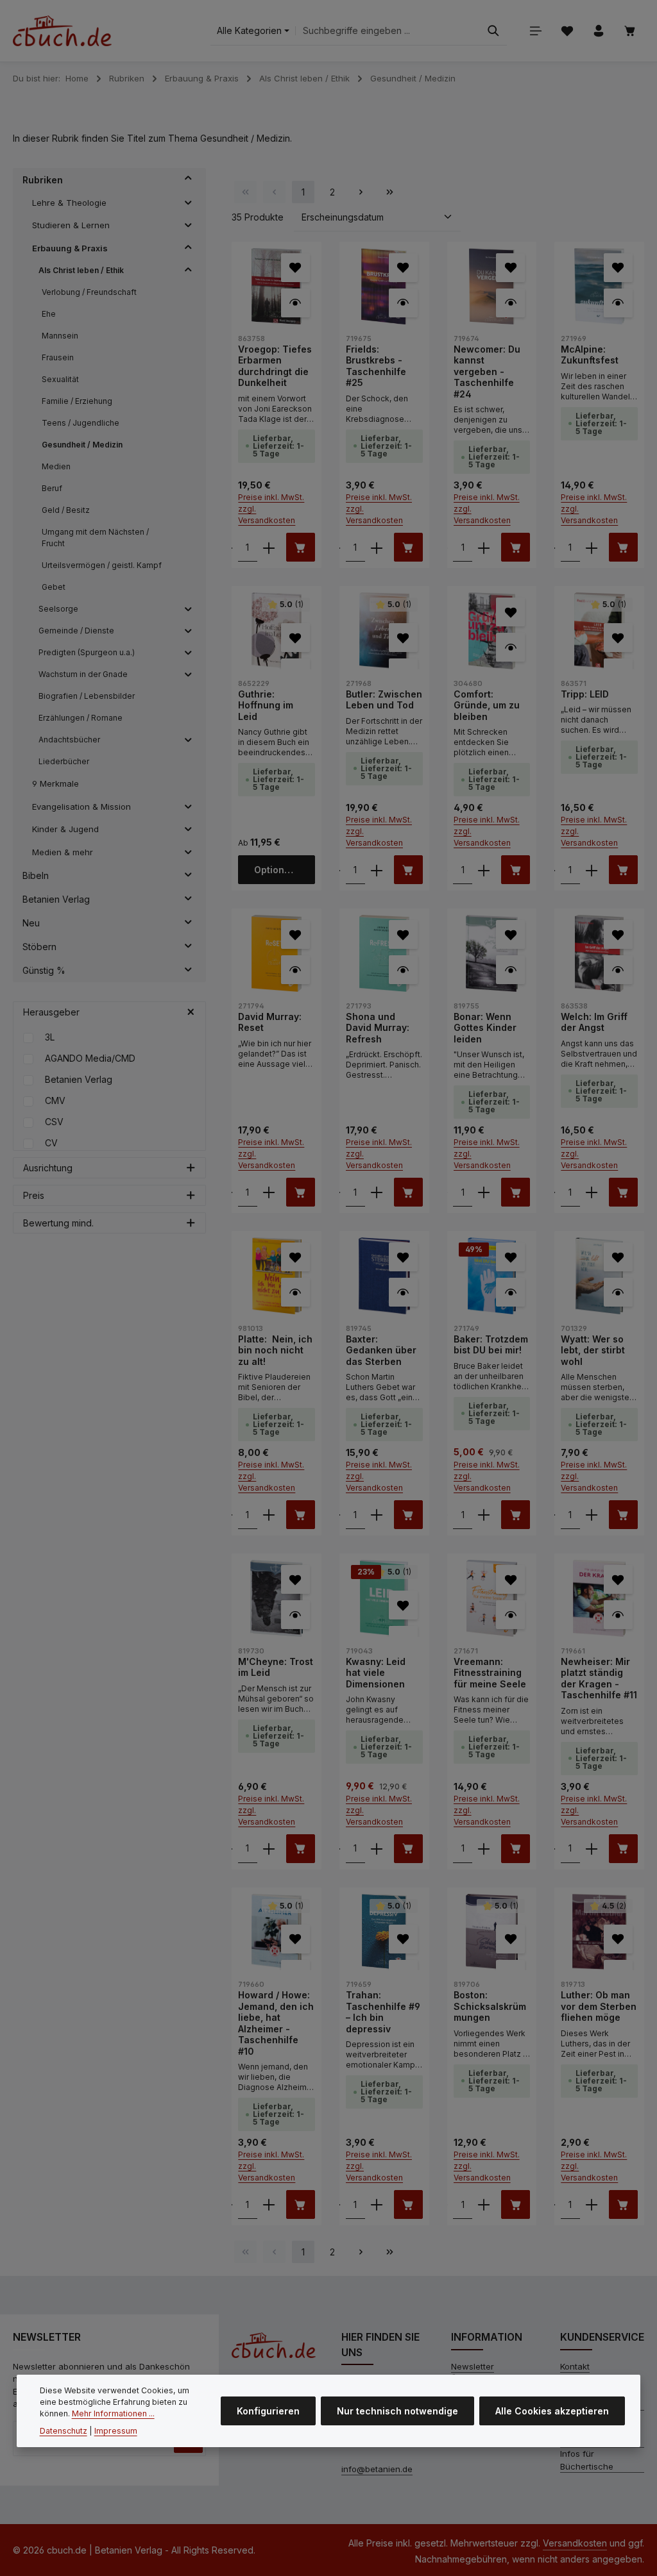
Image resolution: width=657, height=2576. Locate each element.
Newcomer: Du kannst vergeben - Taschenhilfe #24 (487, 372)
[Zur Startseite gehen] (62, 31)
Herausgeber (51, 1012)
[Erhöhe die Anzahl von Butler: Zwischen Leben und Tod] (377, 870)
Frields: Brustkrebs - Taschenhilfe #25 (376, 366)
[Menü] (535, 31)
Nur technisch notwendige (397, 2411)
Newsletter (473, 2366)
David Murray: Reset (270, 1022)
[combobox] (388, 31)
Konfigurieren (268, 2411)
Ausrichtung (48, 1168)
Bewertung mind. (58, 1223)
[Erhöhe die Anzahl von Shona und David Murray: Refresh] (377, 1192)
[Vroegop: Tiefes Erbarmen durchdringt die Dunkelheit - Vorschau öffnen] (295, 303)
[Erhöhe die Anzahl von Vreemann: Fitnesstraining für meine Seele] (484, 1849)
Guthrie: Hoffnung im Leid (266, 705)
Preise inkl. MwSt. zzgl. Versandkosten (271, 509)
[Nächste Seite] (361, 192)
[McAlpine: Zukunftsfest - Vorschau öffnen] (618, 303)
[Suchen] (493, 31)
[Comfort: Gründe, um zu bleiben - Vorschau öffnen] (510, 647)
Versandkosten (575, 2543)
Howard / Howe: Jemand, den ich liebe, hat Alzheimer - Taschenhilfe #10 (276, 2023)
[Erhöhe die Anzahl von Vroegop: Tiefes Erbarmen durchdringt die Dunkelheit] (269, 547)
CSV (54, 1122)
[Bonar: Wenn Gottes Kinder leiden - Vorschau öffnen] (510, 970)
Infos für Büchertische (587, 2460)
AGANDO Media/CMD (90, 1058)
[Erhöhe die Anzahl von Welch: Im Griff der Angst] (592, 1192)
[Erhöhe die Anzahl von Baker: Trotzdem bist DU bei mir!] (484, 1515)
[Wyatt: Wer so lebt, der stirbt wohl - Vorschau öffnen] (618, 1292)
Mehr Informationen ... (113, 2413)
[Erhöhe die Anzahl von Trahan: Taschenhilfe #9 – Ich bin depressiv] (377, 2204)
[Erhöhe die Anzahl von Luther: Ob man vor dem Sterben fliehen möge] (592, 2204)
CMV (55, 1100)
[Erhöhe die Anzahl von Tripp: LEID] (592, 870)
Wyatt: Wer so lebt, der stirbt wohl (593, 1350)
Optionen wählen (285, 870)
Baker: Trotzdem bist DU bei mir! (491, 1345)
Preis (34, 1195)
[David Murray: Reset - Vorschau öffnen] (295, 970)
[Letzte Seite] (390, 192)
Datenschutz (64, 2431)
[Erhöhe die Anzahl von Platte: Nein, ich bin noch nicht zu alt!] (269, 1515)
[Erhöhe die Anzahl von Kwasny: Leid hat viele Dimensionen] (377, 1849)
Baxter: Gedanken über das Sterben (381, 1350)
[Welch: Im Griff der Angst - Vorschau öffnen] (618, 970)
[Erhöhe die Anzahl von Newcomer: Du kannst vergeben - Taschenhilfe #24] (484, 547)
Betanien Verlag (79, 1079)
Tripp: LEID (585, 694)
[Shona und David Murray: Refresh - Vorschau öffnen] (403, 970)
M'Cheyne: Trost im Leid (276, 1667)
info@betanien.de (377, 2469)
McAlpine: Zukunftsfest (590, 355)
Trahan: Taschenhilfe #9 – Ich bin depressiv (383, 2012)
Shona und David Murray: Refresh (378, 1028)
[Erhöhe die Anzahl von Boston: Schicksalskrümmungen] (484, 2204)
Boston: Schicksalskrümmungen (490, 2006)
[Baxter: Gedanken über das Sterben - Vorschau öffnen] (403, 1292)
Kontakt (575, 2366)
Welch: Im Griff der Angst (594, 1022)
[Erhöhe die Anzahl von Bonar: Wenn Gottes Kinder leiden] (484, 1192)
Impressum (116, 2431)
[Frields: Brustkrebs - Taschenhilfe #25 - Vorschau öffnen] (403, 303)
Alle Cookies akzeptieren (552, 2411)
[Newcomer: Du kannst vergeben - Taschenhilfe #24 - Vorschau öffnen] (510, 303)
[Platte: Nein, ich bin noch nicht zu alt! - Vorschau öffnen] (295, 1292)
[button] (188, 180)
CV (51, 1143)
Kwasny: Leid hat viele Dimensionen (376, 1673)
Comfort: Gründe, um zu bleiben (487, 705)
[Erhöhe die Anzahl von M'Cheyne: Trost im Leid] (269, 1849)
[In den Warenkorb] (301, 547)
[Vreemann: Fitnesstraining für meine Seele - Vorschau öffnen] (510, 1615)
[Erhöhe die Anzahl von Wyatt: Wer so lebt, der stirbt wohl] (592, 1515)
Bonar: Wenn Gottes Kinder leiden (485, 1028)
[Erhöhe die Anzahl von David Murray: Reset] (269, 1192)
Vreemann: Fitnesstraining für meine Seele (490, 1673)
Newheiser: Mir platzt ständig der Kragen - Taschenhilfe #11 (599, 1678)
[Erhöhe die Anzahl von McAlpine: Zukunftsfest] (592, 547)
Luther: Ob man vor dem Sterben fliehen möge (599, 2006)
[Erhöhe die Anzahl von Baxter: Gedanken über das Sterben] (377, 1515)
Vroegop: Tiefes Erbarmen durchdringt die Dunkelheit (275, 366)
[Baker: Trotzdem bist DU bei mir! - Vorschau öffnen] (510, 1292)
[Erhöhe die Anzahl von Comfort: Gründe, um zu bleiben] (484, 870)
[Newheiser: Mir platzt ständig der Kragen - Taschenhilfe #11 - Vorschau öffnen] (618, 1615)
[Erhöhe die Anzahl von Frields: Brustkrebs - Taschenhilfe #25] (377, 547)
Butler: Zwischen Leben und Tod (384, 700)
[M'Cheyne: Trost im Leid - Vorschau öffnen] (295, 1615)
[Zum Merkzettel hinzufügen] (295, 268)
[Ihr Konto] (598, 31)
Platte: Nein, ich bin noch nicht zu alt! (275, 1350)
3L (50, 1037)
